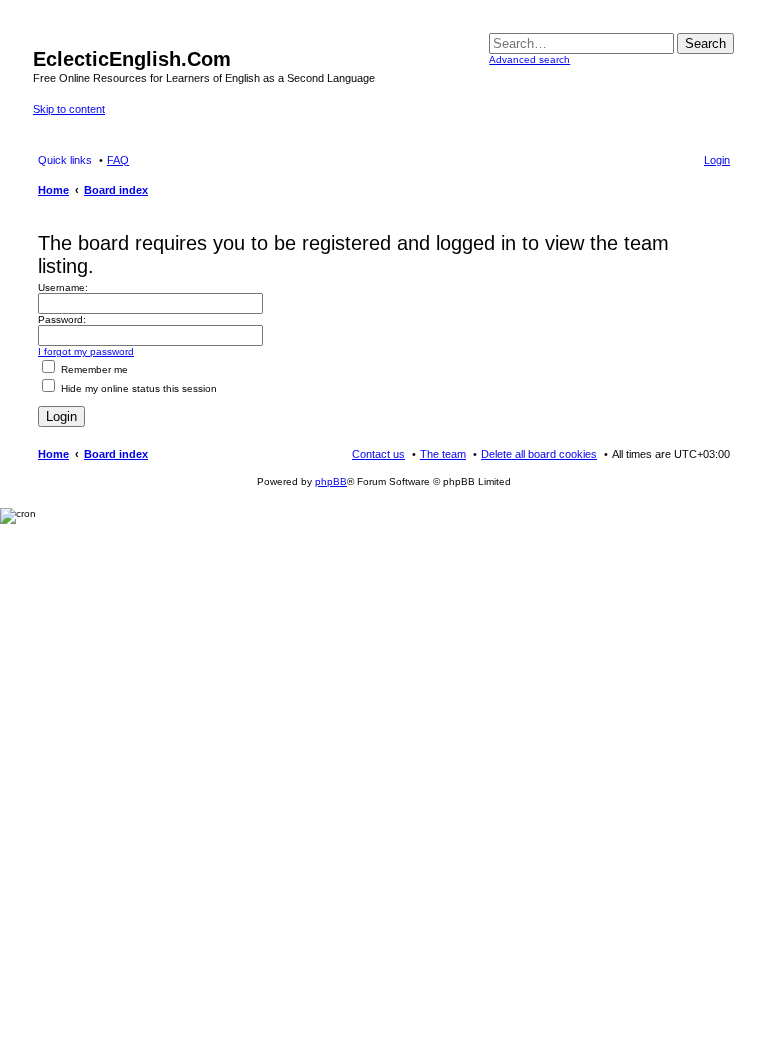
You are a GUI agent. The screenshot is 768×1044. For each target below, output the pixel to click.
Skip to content (69, 109)
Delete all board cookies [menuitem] (539, 454)
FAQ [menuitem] (118, 160)
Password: (62, 319)
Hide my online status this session (137, 388)
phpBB (331, 481)
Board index (116, 454)
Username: (63, 287)
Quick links (65, 160)
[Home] (44, 38)
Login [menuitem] (717, 160)
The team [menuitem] (443, 454)
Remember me (93, 369)
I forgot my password (86, 351)
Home (53, 454)
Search (705, 43)
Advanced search (529, 59)
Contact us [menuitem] (378, 454)
